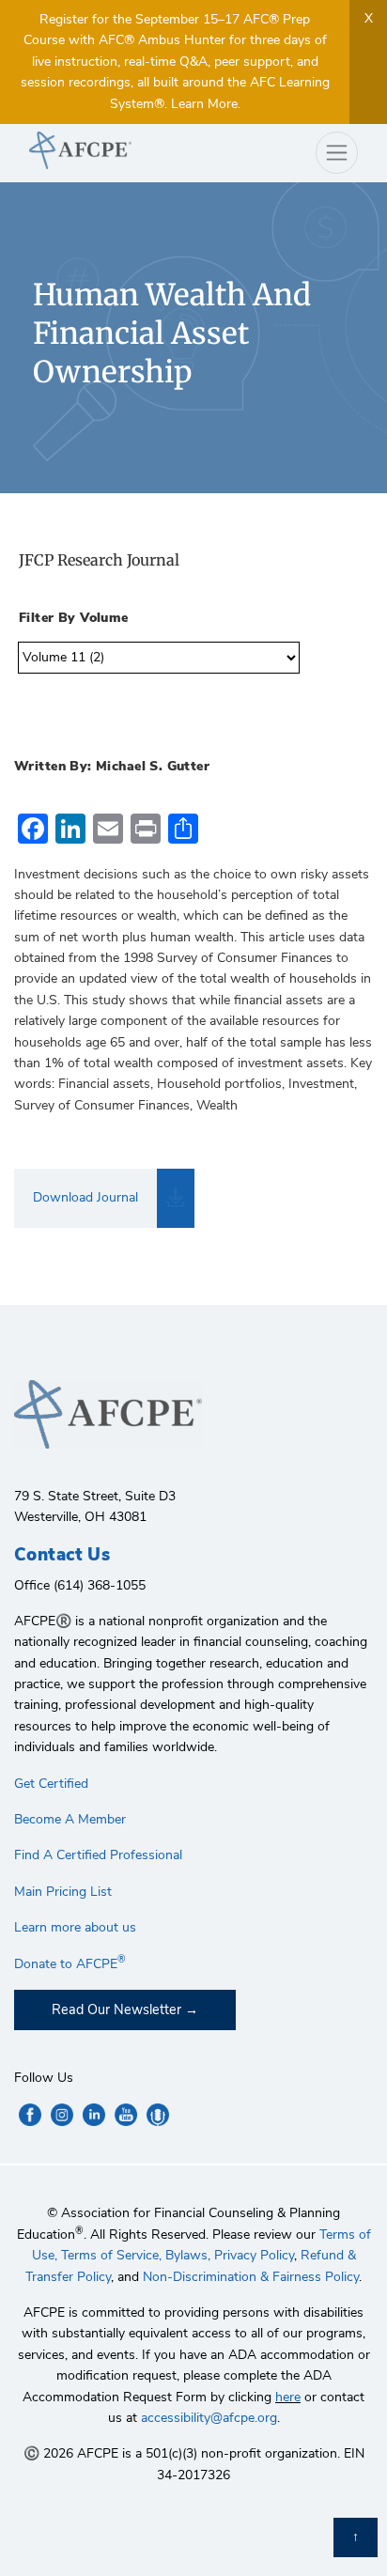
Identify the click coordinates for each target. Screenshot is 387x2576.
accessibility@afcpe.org (209, 2418)
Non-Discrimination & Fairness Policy (251, 2277)
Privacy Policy (254, 2255)
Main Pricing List (63, 1892)
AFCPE (104, 150)
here (288, 2397)
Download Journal (85, 1197)
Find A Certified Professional (98, 1855)
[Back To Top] (356, 2537)
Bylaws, (188, 2255)
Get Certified (51, 1784)
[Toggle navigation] (337, 153)
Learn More (204, 104)
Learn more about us (75, 1927)
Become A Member (70, 1819)
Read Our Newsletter (116, 2010)
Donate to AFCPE (70, 1964)
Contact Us (62, 1555)
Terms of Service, (111, 2255)
